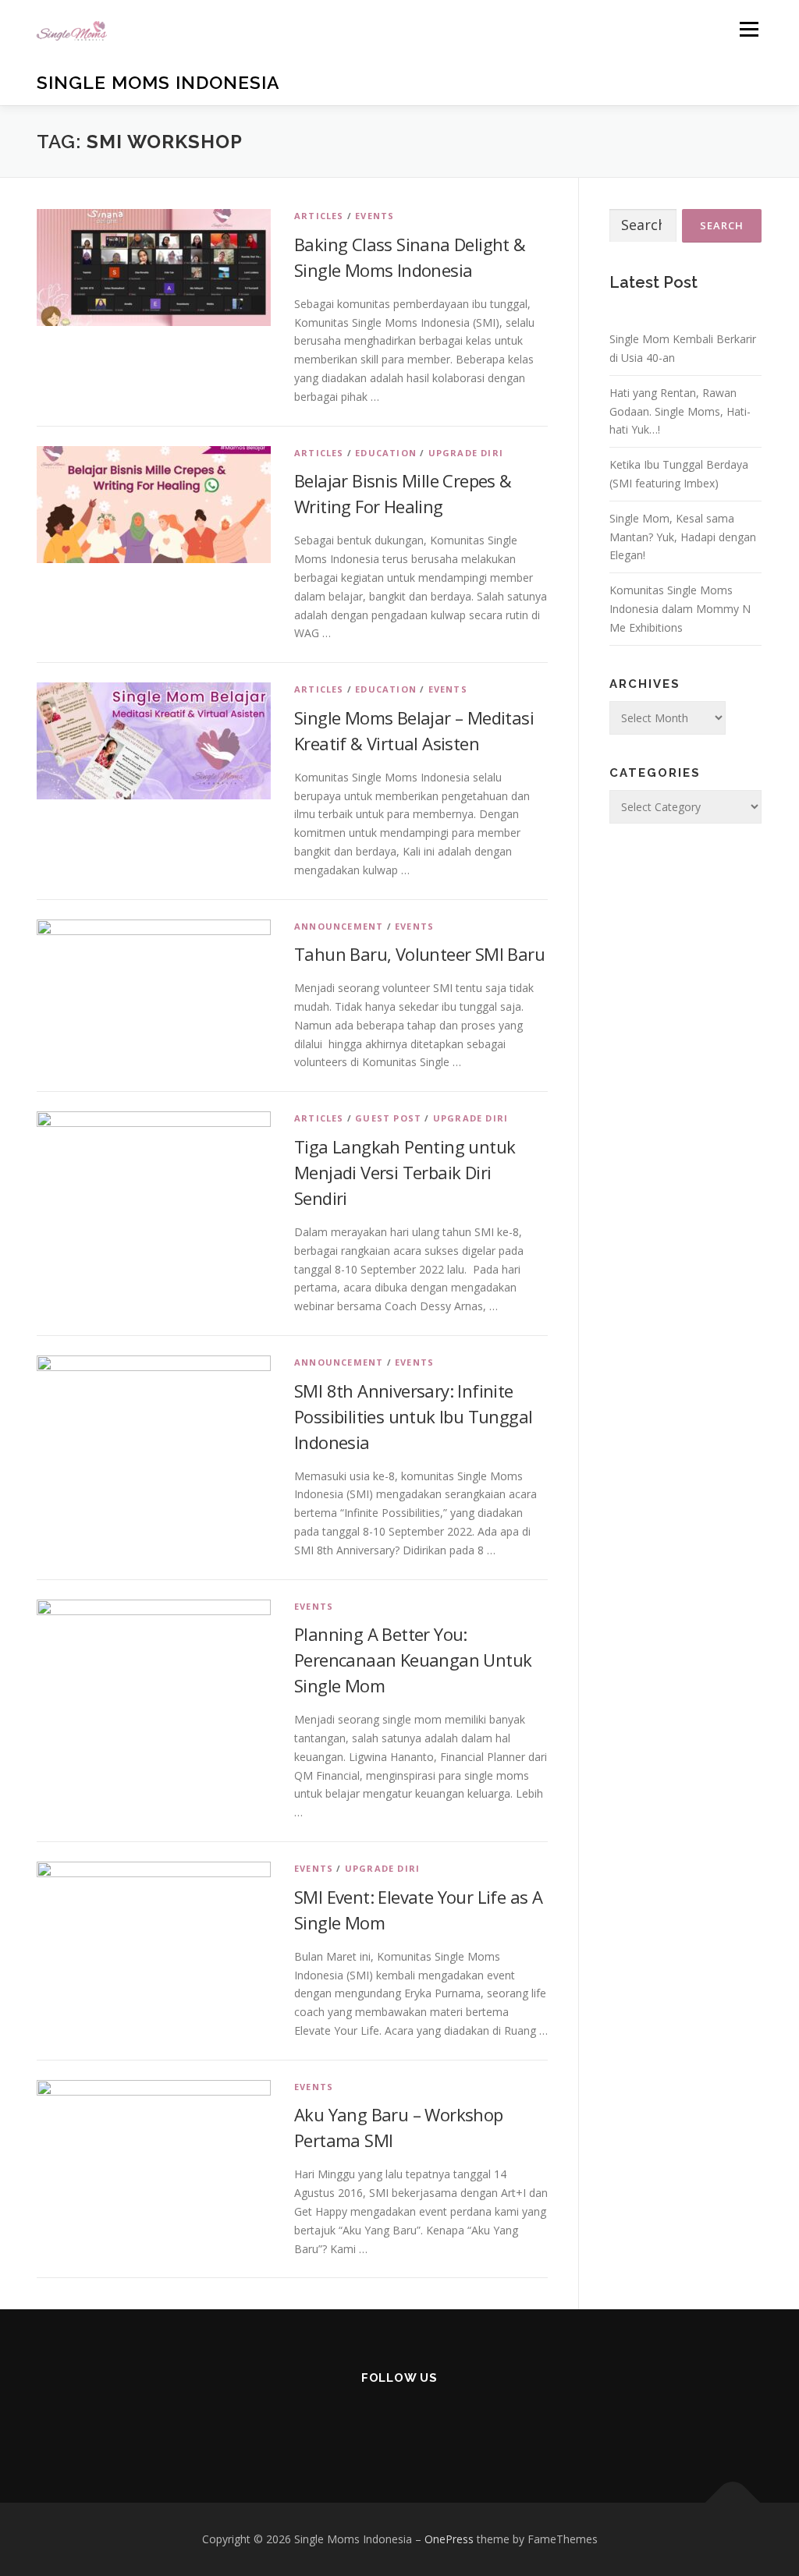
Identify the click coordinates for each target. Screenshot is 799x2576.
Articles (319, 216)
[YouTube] (399, 2420)
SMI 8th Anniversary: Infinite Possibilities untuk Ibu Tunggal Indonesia (413, 1416)
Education (386, 453)
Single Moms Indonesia (158, 82)
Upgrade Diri (466, 453)
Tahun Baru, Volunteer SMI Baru (419, 954)
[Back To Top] (733, 2503)
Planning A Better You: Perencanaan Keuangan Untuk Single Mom (413, 1660)
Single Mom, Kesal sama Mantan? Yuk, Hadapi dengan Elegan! (683, 537)
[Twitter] (476, 2420)
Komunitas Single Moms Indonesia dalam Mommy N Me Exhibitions (680, 609)
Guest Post (388, 1118)
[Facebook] (361, 2420)
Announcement (339, 926)
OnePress (449, 2539)
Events (375, 216)
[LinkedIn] (437, 2420)
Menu (749, 29)
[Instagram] (323, 2420)
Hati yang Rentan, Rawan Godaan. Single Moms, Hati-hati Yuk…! (680, 411)
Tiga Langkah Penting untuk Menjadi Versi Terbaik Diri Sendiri (405, 1172)
